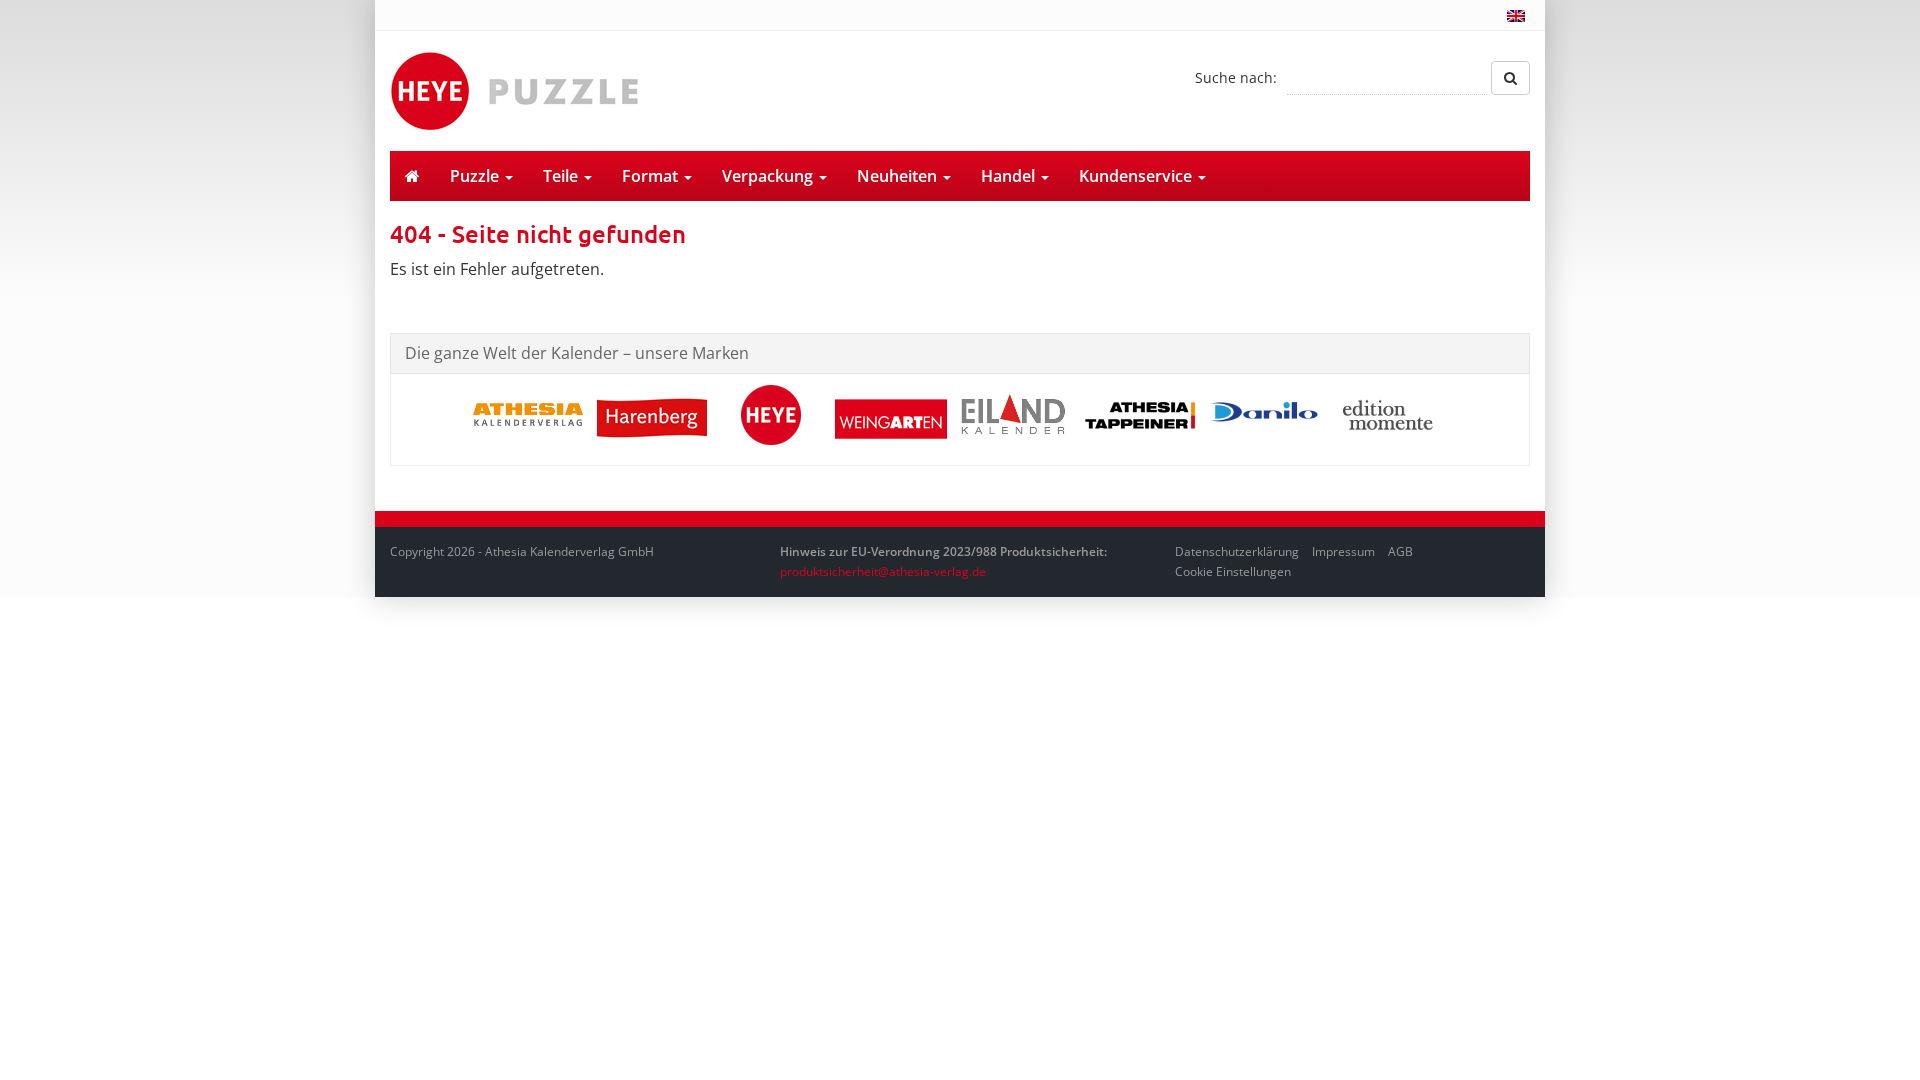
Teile (562, 176)
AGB (1400, 551)
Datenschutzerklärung (1237, 551)
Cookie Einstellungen (1233, 571)
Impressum (1343, 551)
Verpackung (769, 176)
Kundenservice (1137, 176)
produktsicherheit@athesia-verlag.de (883, 571)
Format (652, 176)
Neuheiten (899, 176)
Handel (1010, 176)
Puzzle (476, 176)
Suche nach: (1236, 77)
